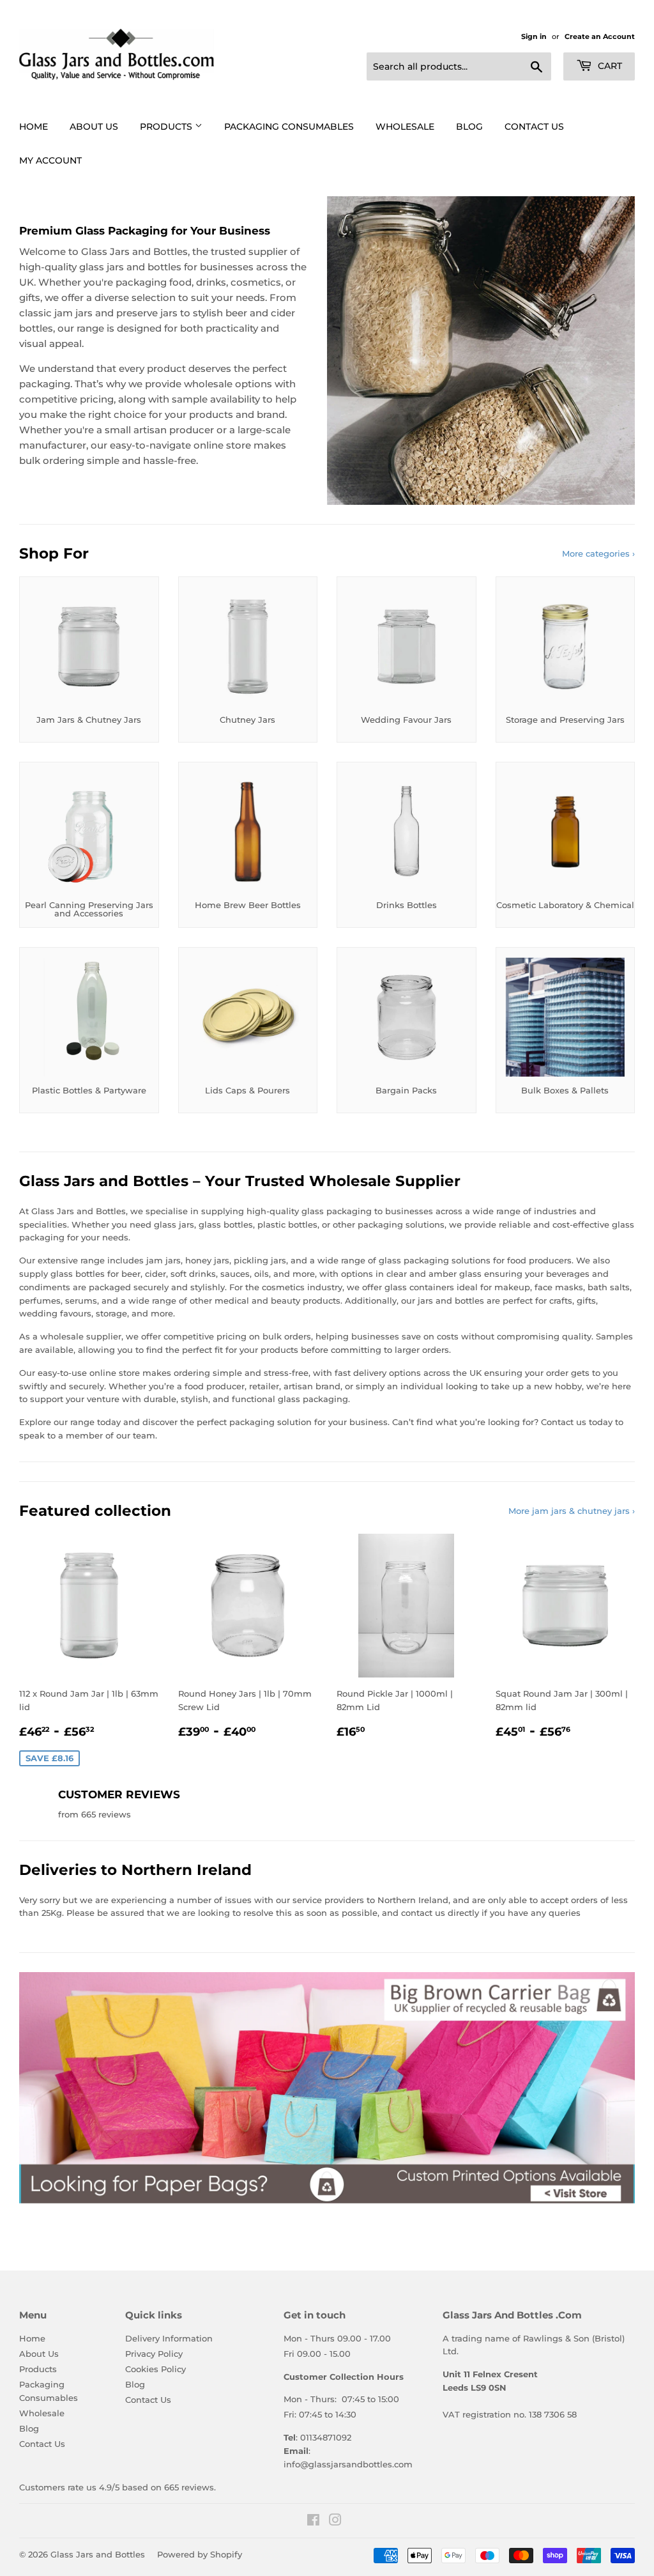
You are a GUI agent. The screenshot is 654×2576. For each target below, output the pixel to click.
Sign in (534, 36)
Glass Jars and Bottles (98, 2554)
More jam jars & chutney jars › (572, 1511)
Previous (40, 2088)
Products (167, 127)
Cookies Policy (156, 2369)
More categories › (598, 553)
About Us (94, 127)
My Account (50, 160)
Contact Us (534, 127)
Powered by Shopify (200, 2554)
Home (34, 127)
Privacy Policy (154, 2354)
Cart (609, 66)
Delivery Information (169, 2338)
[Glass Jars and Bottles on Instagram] (335, 2522)
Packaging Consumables (289, 127)
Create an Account (600, 36)
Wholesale (405, 127)
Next (614, 2088)
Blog (469, 127)
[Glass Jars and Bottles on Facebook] (313, 2522)
